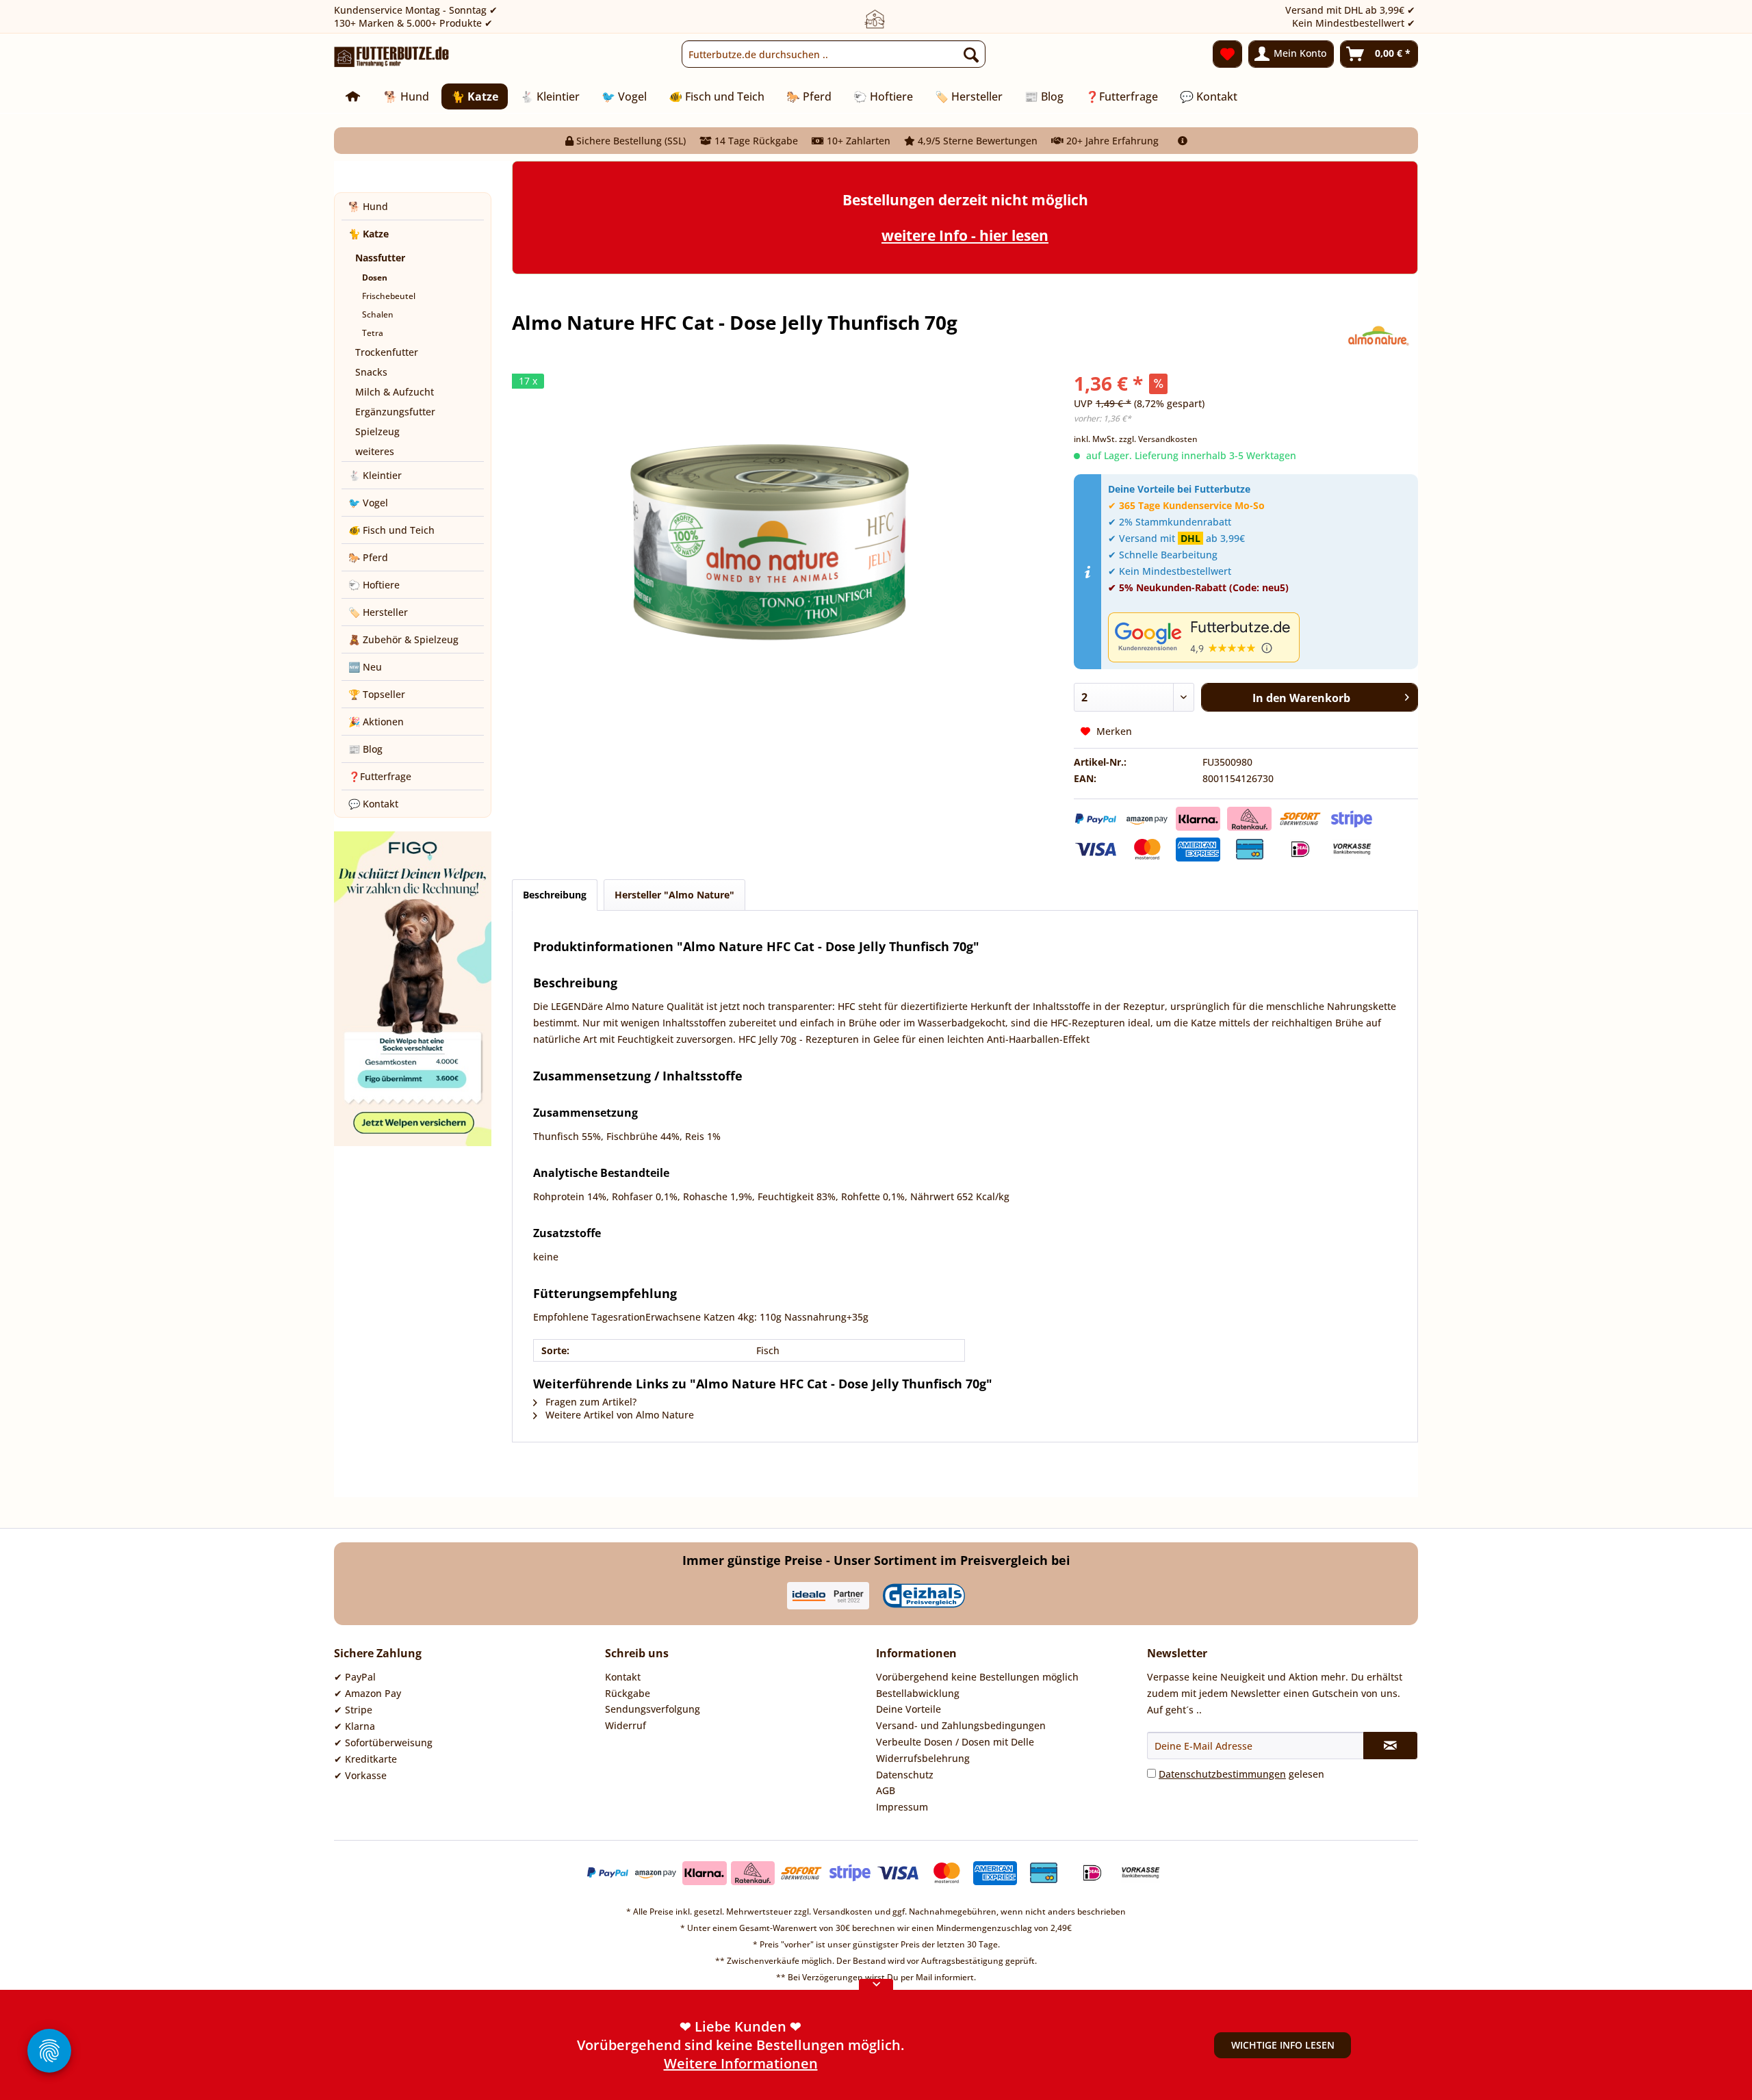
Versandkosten (843, 1911)
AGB (886, 1790)
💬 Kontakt (373, 804)
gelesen (1241, 1774)
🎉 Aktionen (376, 722)
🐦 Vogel (368, 503)
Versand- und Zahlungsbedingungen (961, 1725)
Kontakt (623, 1677)
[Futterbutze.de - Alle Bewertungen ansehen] (1260, 637)
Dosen (375, 277)
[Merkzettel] (1227, 54)
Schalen (378, 314)
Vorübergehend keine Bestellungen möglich (977, 1677)
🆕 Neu (365, 667)
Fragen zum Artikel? (590, 1402)
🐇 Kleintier (375, 475)
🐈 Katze (369, 234)
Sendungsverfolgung (653, 1709)
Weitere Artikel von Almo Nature (618, 1415)
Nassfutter (380, 258)
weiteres (375, 451)
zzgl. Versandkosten (1158, 439)
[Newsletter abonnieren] (1390, 1746)
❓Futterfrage (380, 776)
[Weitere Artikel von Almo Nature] (1378, 336)
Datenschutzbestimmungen (1222, 1774)
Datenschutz (905, 1775)
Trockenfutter (387, 352)
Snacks (371, 372)
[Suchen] (971, 54)
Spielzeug (377, 431)
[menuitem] (834, 54)
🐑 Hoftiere (374, 585)
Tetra (373, 333)
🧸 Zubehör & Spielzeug (403, 639)
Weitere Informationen (741, 2063)
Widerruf (626, 1725)
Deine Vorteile (909, 1709)
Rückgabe (628, 1693)
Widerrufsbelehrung (923, 1758)
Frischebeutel (389, 296)
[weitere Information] (1183, 141)
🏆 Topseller (377, 694)
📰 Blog (365, 749)
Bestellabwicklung (918, 1693)
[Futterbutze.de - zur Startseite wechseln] (392, 57)
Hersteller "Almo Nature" (674, 895)
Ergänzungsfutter (395, 412)
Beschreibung (555, 895)
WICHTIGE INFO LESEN (1283, 2045)
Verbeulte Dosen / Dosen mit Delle (955, 1742)
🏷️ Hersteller (378, 612)
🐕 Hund (368, 206)
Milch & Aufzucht (395, 392)
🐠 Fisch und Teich (391, 530)
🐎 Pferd (368, 557)
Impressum (902, 1807)
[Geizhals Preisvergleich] (924, 1596)
